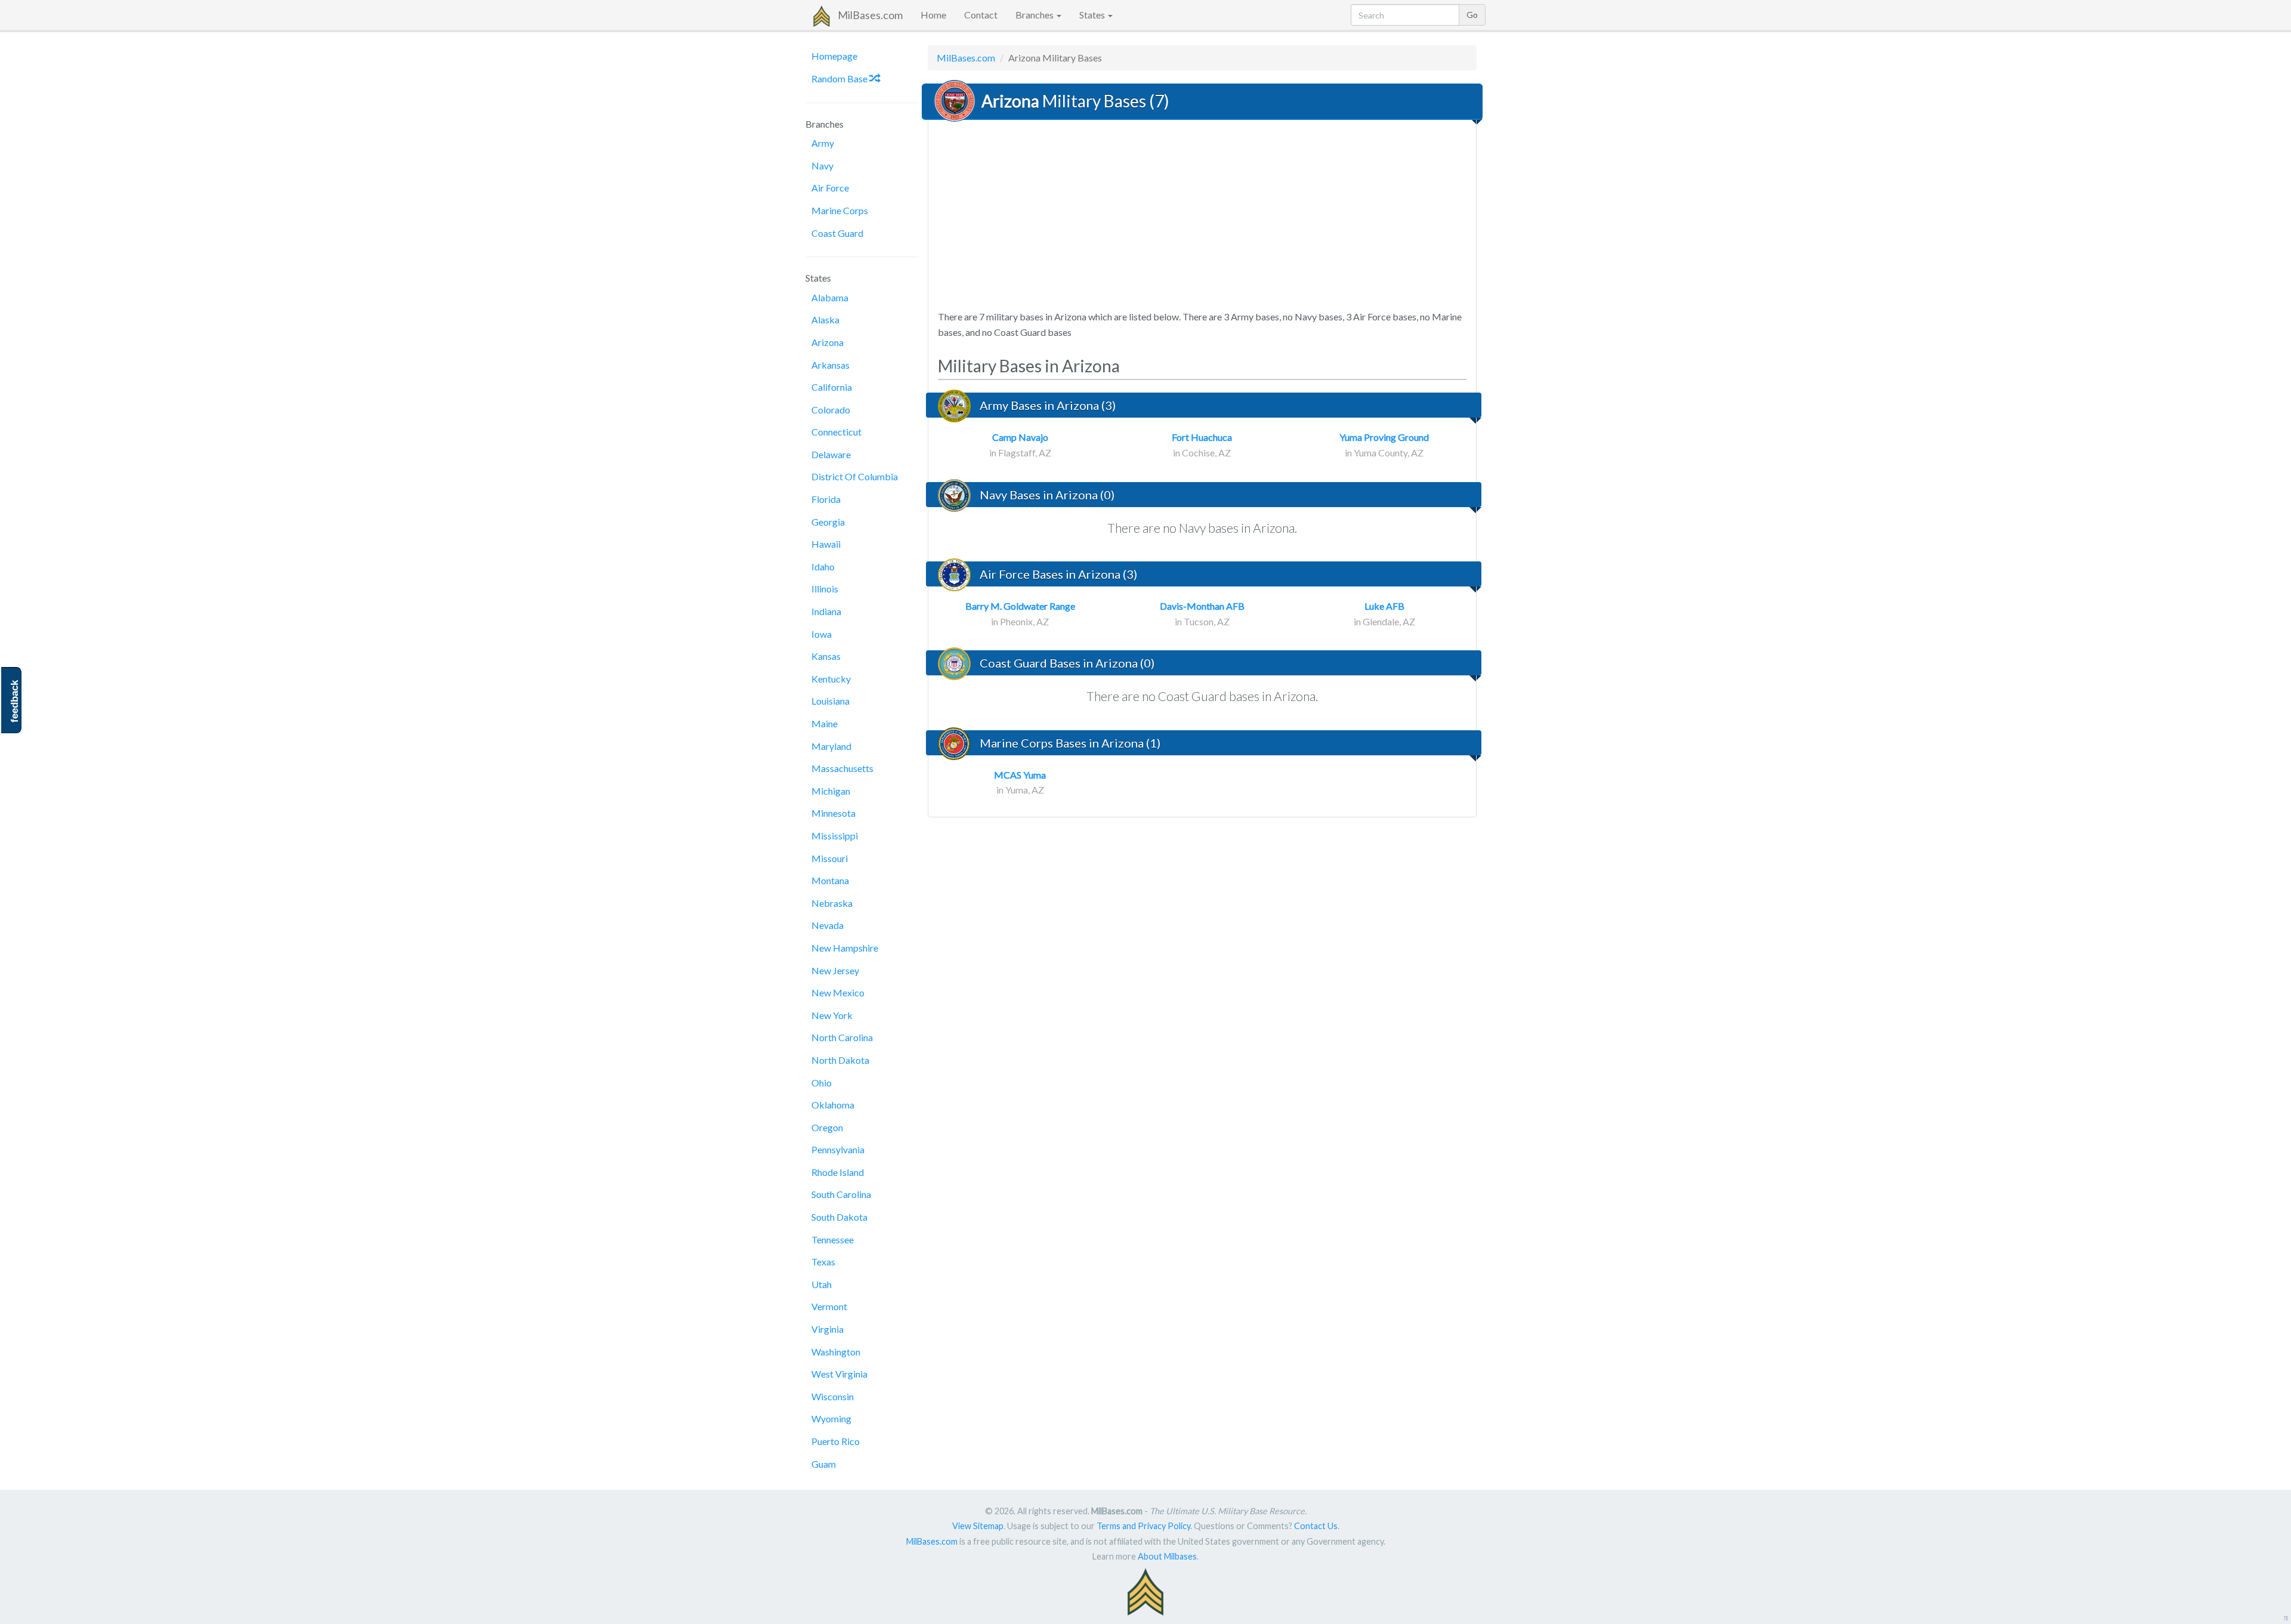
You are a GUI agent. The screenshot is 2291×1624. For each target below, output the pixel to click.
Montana (830, 880)
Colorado (831, 410)
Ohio (822, 1083)
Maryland (831, 746)
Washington (836, 1352)
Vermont (829, 1306)
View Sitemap (978, 1526)
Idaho (823, 566)
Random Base (840, 78)
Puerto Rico (836, 1441)
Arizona (828, 342)
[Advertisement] (1202, 216)
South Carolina (841, 1194)
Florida (826, 499)
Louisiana (830, 701)
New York (832, 1015)
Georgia (828, 522)
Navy (822, 166)
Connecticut (836, 432)
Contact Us (1316, 1526)
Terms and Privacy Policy (1143, 1526)
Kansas (826, 656)
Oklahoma (833, 1105)
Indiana (826, 611)
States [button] (1093, 15)
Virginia (828, 1329)
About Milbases (1167, 1556)
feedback (15, 701)
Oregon (827, 1127)
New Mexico (838, 992)
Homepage (834, 56)
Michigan (831, 791)
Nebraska (832, 903)
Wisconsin (833, 1396)
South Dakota (839, 1217)
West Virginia (839, 1374)
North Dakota (840, 1060)
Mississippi (835, 836)
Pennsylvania (838, 1149)
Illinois (825, 589)
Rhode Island (838, 1172)
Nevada (828, 925)
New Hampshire (845, 948)
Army (823, 143)
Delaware (831, 454)
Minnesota (833, 813)
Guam (824, 1464)
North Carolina (842, 1037)
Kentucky (831, 679)
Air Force (830, 188)
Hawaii (826, 544)
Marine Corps (840, 210)
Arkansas (830, 365)
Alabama (830, 297)
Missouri (830, 858)
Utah (822, 1284)
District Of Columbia (855, 476)
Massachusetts (842, 768)
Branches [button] (1035, 15)
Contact (981, 15)
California (832, 387)
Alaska (825, 319)
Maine (825, 723)
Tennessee (833, 1239)
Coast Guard (837, 233)
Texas (823, 1262)
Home (933, 15)
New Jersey (835, 970)
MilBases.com (870, 15)
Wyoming (831, 1418)
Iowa (822, 634)
